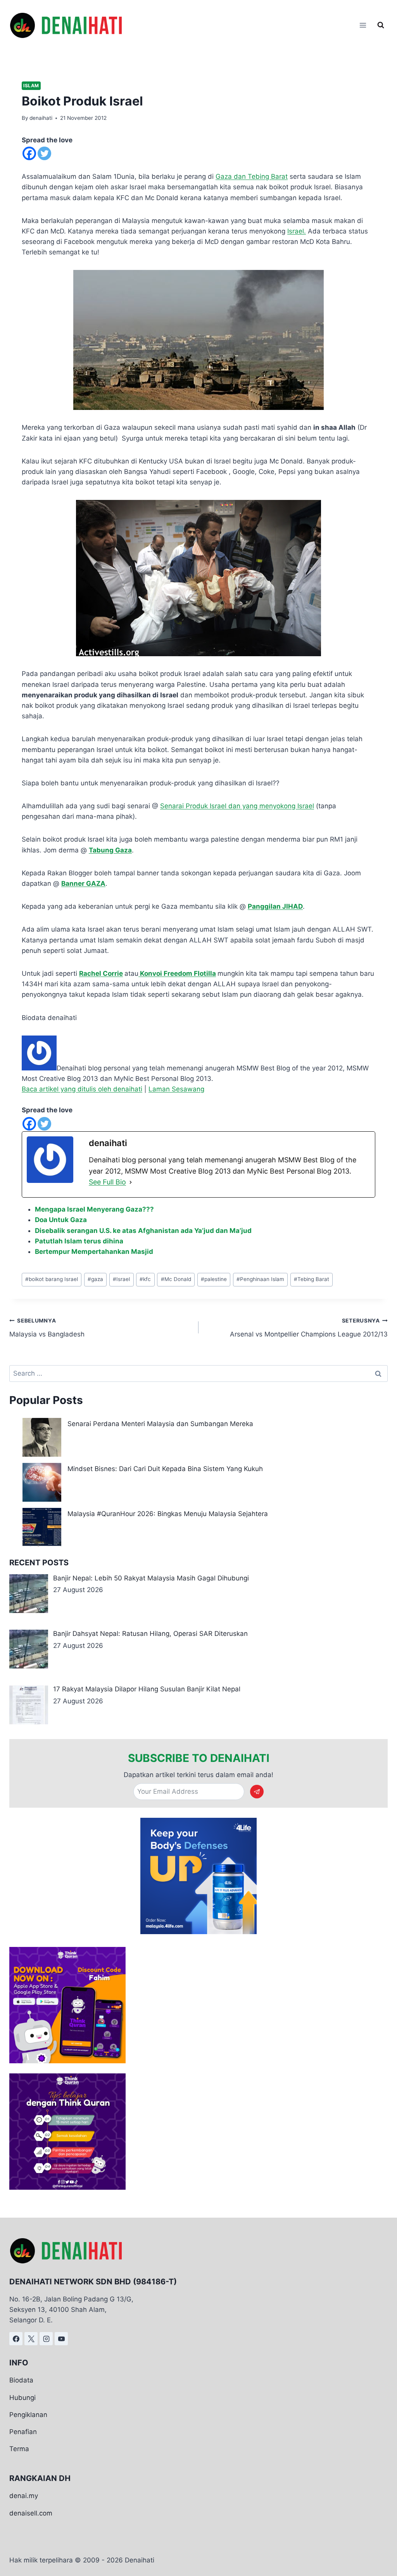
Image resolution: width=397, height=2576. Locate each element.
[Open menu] (363, 25)
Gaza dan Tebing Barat (252, 176)
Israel (121, 1279)
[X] (31, 2339)
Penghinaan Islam (260, 1279)
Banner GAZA (83, 883)
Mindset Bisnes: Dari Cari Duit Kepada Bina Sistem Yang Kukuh (165, 1469)
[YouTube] (61, 2339)
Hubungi (22, 2398)
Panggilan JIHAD (275, 906)
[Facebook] (29, 153)
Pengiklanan (28, 2415)
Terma (19, 2449)
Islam (31, 86)
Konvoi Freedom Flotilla (177, 973)
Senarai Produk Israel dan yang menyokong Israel (237, 806)
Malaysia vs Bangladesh (47, 1328)
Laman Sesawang (176, 1089)
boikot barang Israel (52, 1279)
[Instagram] (46, 2339)
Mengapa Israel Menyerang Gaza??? (94, 1209)
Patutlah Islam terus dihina (79, 1241)
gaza (95, 1279)
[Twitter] (44, 153)
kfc (145, 1279)
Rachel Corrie (101, 973)
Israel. (297, 231)
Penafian (23, 2432)
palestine (214, 1279)
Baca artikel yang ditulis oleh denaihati (82, 1089)
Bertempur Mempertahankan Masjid (94, 1252)
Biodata (21, 2381)
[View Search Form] (381, 25)
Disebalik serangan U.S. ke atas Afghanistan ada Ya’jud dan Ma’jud (143, 1231)
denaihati (41, 118)
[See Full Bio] (131, 1182)
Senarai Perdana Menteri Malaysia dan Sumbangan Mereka (160, 1424)
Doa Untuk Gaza (61, 1220)
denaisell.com (31, 2513)
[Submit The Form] (257, 1792)
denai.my (24, 2496)
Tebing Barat (312, 1279)
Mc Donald (176, 1279)
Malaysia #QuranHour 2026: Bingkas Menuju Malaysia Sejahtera (168, 1514)
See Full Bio (107, 1182)
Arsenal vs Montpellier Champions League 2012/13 (309, 1328)
